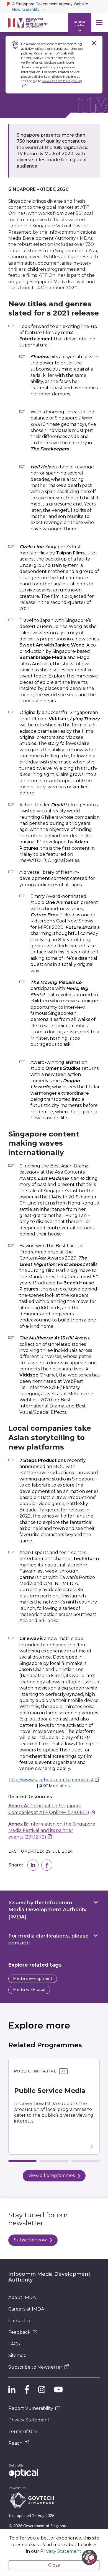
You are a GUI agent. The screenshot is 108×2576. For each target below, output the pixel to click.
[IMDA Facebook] (27, 2390)
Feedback (19, 2332)
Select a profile (80, 23)
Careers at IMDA (26, 2309)
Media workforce (29, 1990)
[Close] (94, 43)
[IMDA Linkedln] (12, 2390)
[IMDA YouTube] (58, 2390)
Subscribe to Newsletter (35, 2367)
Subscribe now (30, 2240)
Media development (33, 1978)
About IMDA (22, 2297)
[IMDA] (28, 23)
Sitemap (17, 2355)
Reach (15, 2443)
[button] (33, 1865)
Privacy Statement (29, 2420)
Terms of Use (23, 2432)
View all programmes (52, 2175)
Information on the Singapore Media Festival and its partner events (52, 1831)
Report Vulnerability (31, 2408)
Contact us (20, 2321)
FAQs (14, 2344)
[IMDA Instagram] (42, 2390)
